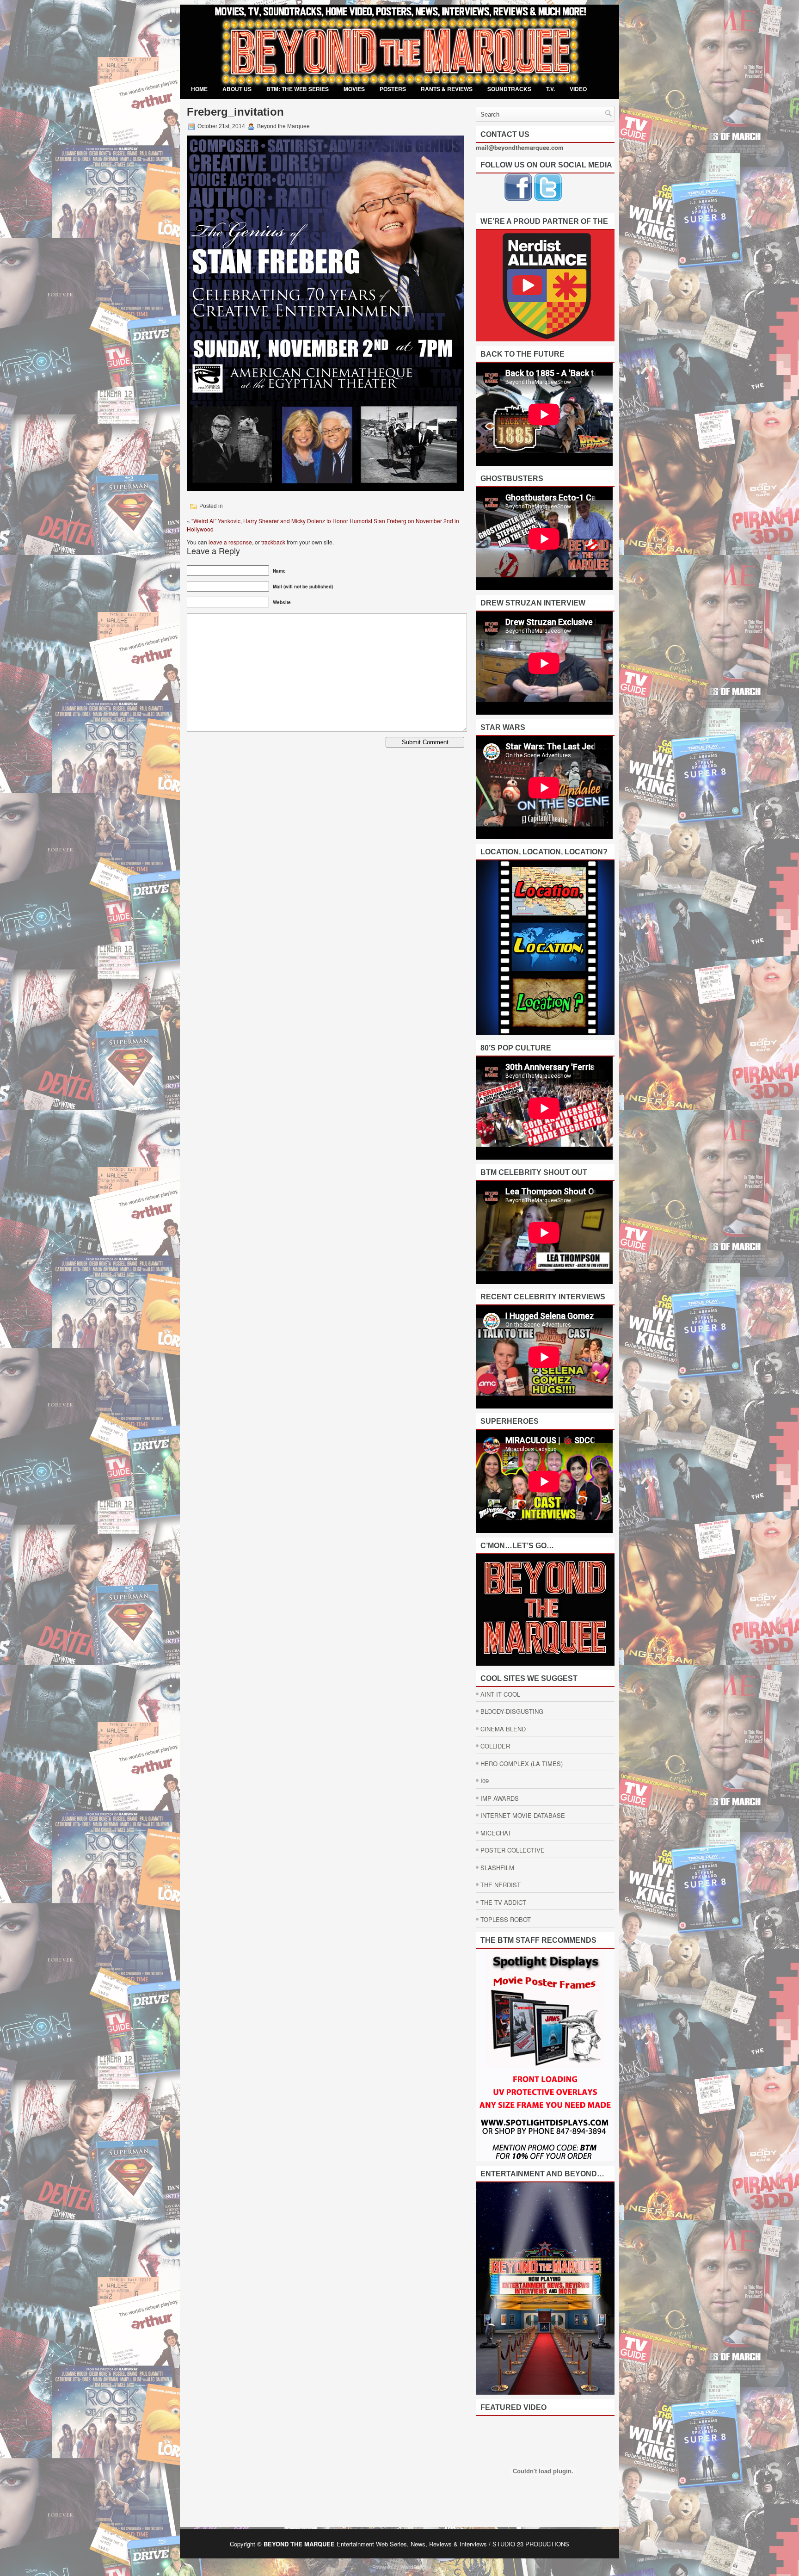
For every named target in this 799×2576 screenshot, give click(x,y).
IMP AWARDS (500, 1798)
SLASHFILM (497, 1868)
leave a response (230, 542)
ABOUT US (237, 89)
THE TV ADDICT (503, 1902)
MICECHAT (496, 1833)
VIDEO (578, 89)
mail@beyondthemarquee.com (520, 147)
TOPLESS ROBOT (506, 1919)
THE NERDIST (501, 1885)
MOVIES (354, 89)
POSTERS (393, 89)
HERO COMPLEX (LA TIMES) (522, 1764)
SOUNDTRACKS (509, 89)
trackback (273, 542)
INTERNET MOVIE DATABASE (523, 1815)
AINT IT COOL (500, 1694)
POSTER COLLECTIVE (513, 1850)
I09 (485, 1781)
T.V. (550, 89)
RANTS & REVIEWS (447, 89)
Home (199, 89)
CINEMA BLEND (503, 1729)
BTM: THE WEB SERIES (298, 89)
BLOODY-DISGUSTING (512, 1711)
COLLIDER (495, 1746)
